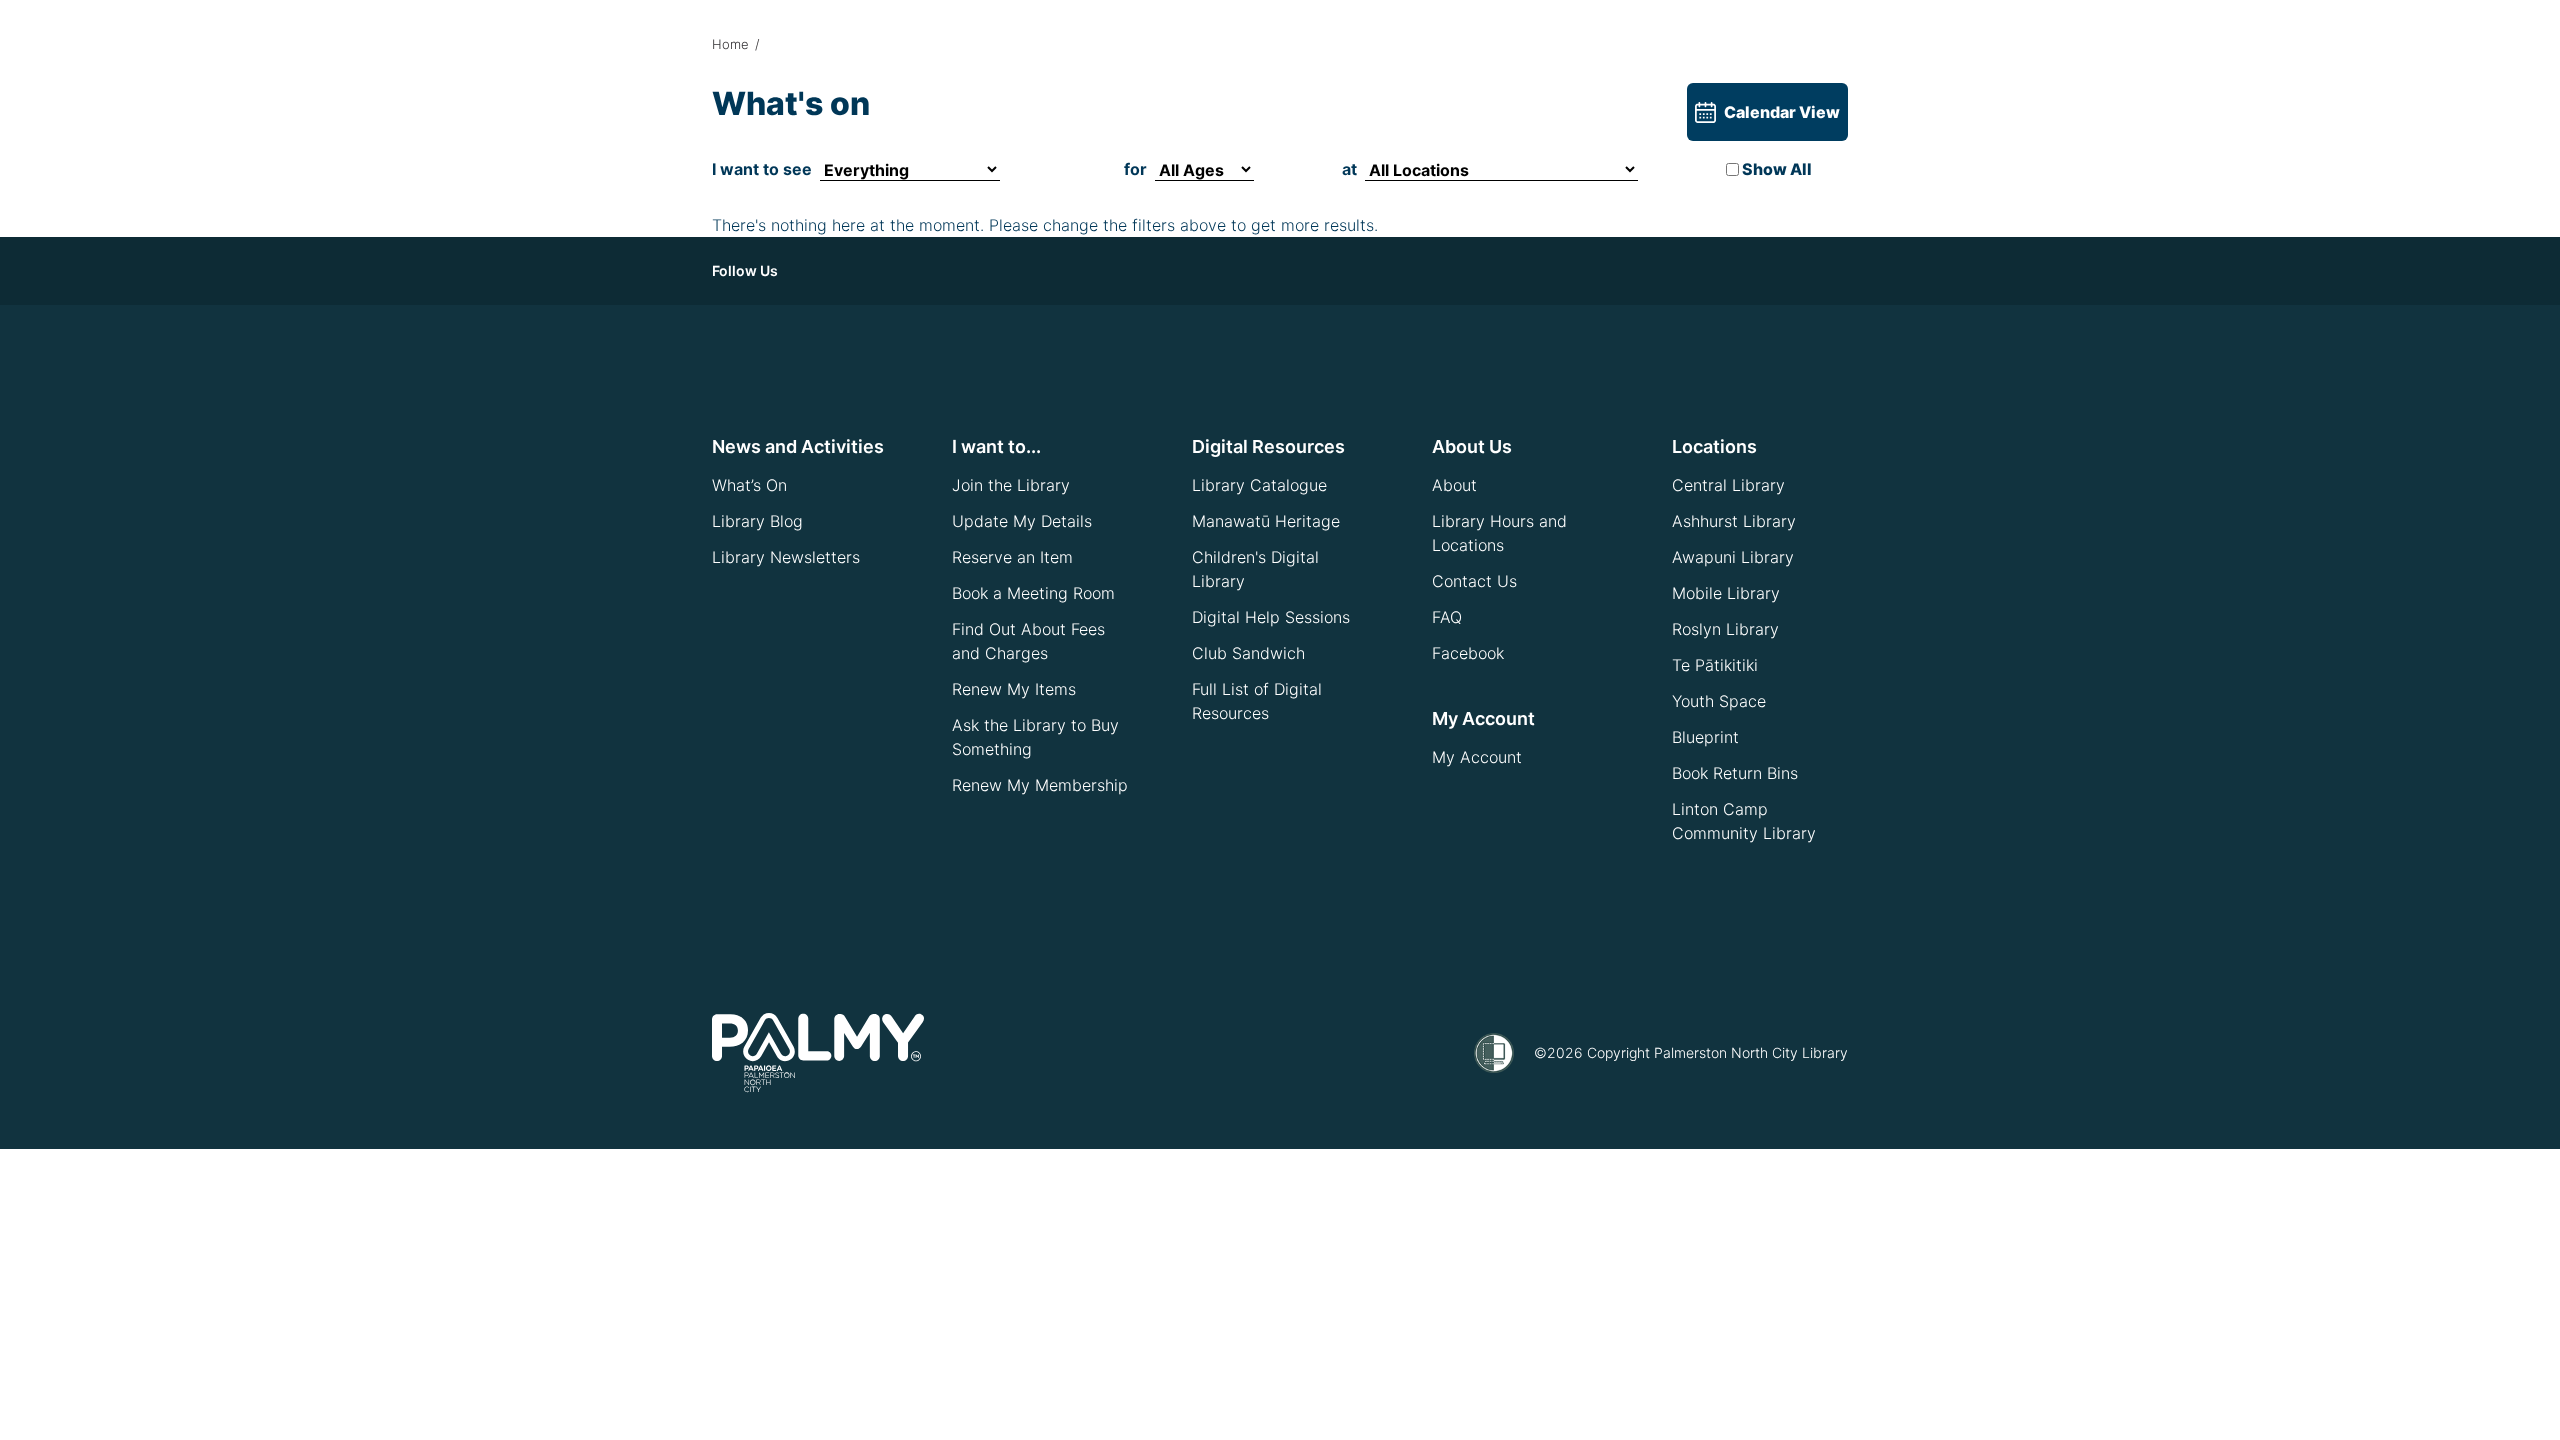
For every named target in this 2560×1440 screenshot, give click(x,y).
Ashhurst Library (1734, 521)
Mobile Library (1726, 593)
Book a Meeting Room (1033, 593)
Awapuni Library (1733, 557)
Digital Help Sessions (1271, 617)
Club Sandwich (1248, 653)
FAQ (1447, 617)
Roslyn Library (1725, 629)
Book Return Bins (1735, 773)
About (1454, 485)
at (1349, 169)
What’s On (749, 485)
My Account (1477, 757)
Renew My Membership (1040, 785)
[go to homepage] (818, 1053)
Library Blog (757, 521)
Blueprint (1705, 737)
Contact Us (1474, 581)
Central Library (1728, 485)
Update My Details (1022, 521)
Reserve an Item (1012, 557)
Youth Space (1719, 701)
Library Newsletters (786, 557)
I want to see (762, 169)
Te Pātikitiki (1715, 665)
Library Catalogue (1259, 485)
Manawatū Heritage (1266, 521)
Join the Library (1011, 485)
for (1135, 169)
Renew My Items (1014, 689)
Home (730, 44)
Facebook (1468, 653)
